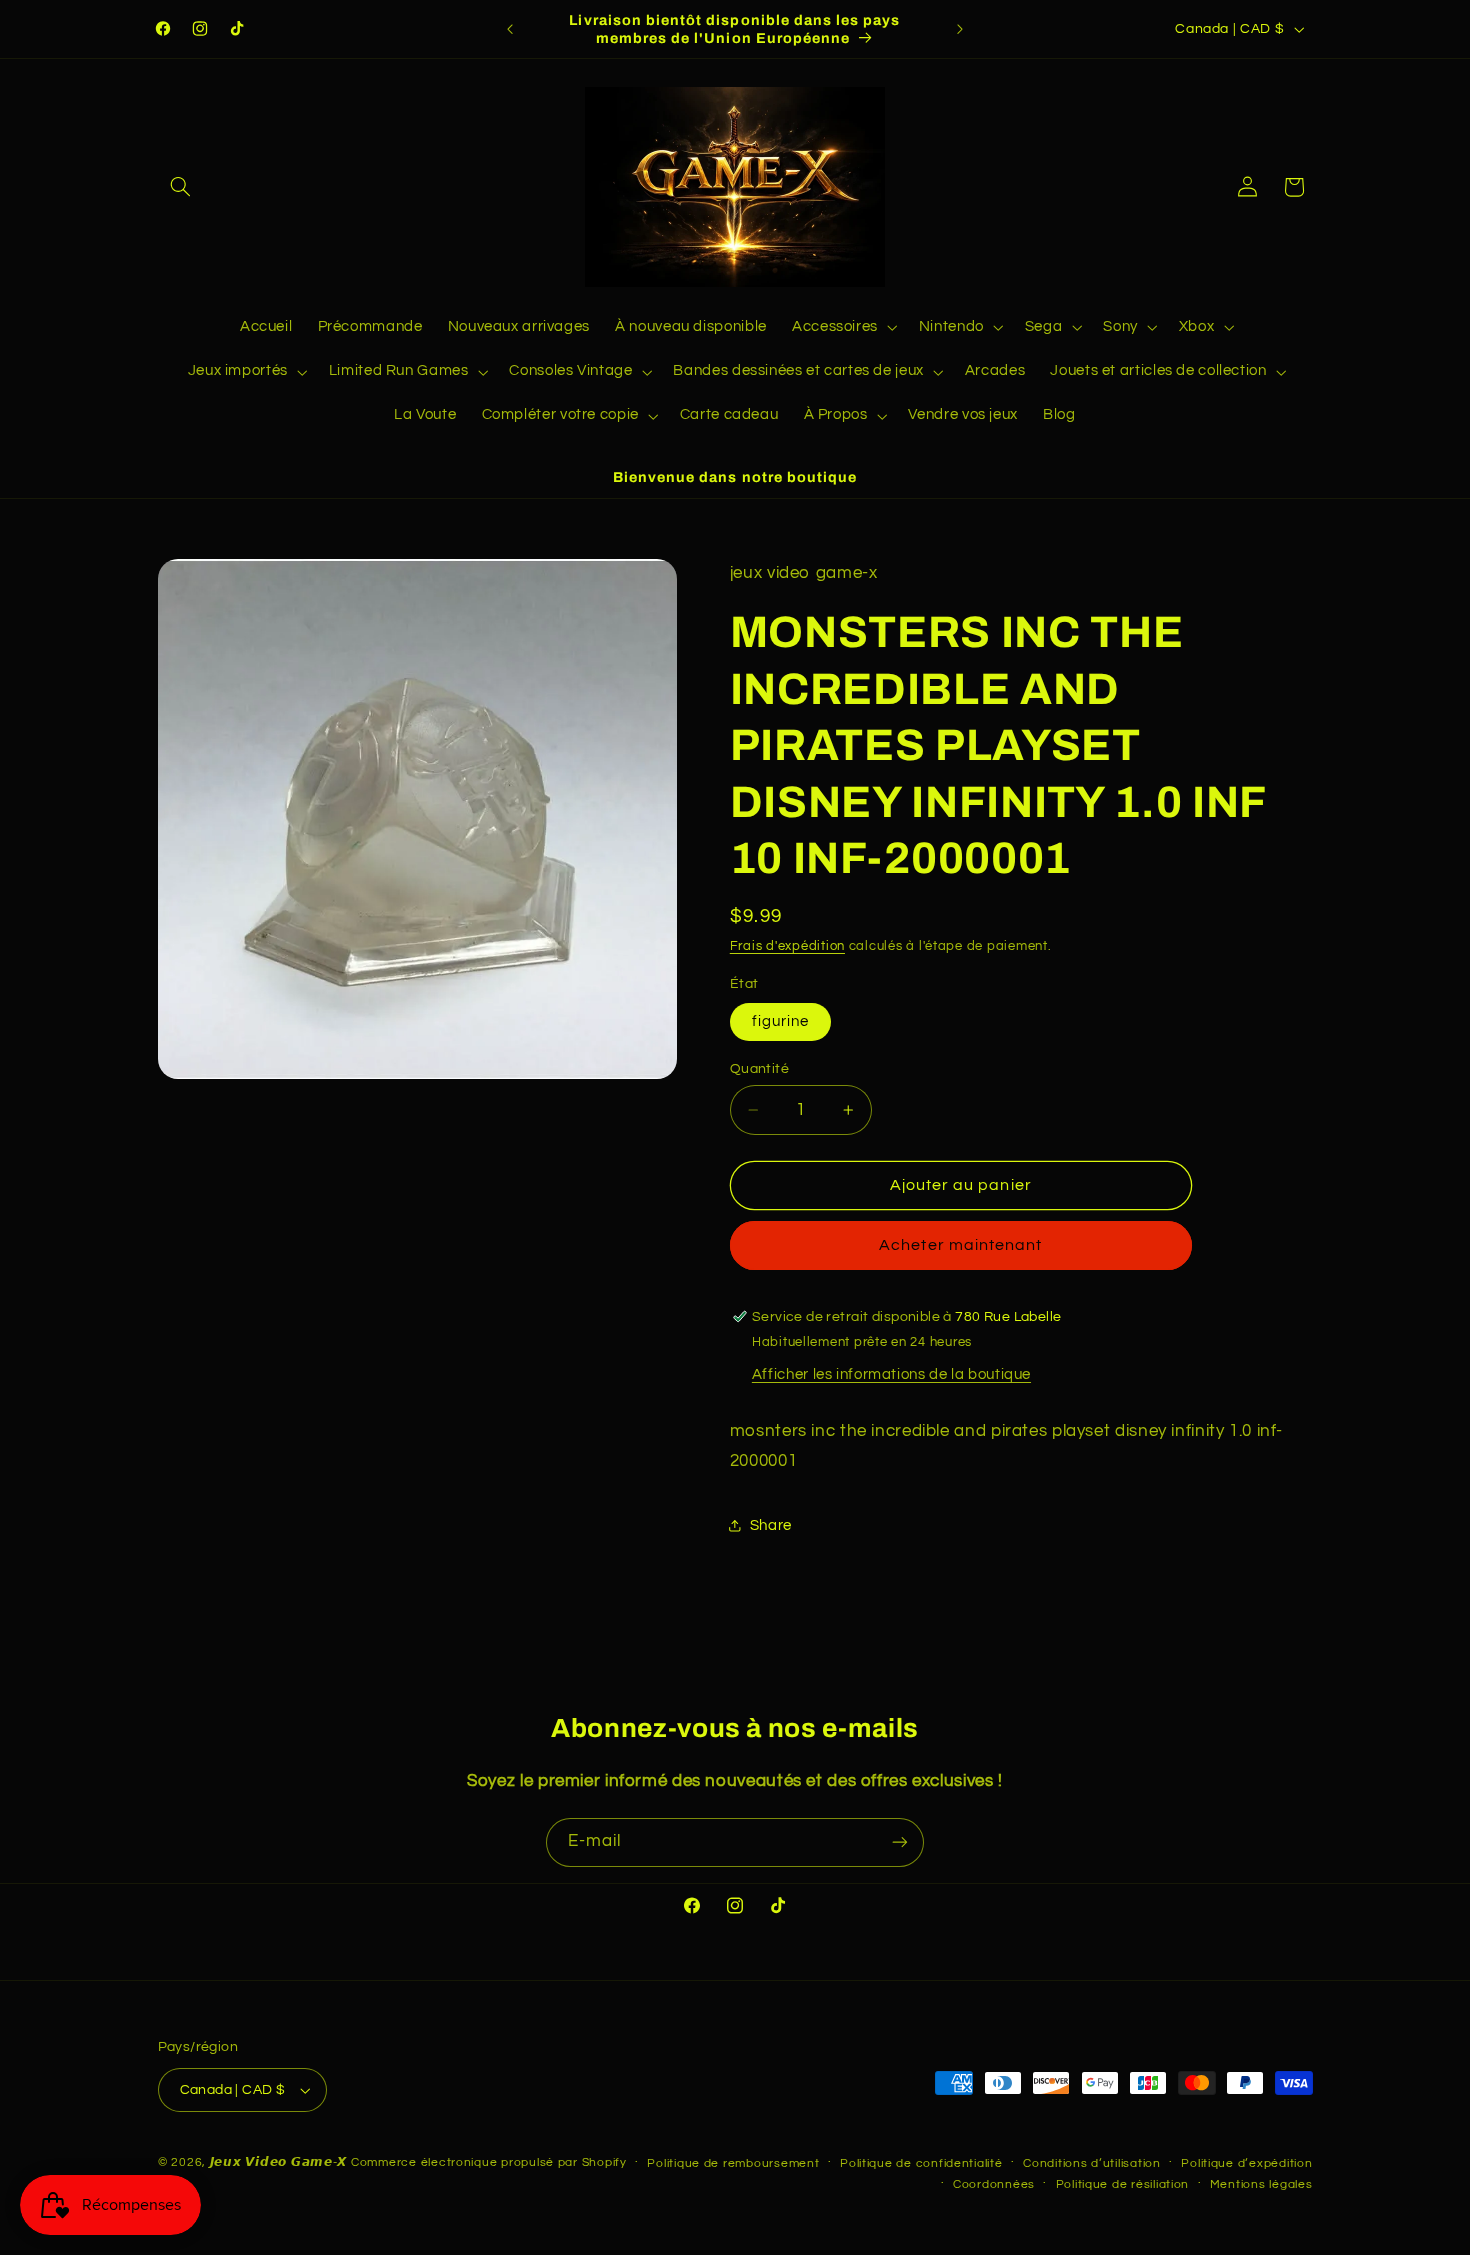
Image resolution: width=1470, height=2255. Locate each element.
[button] (181, 187)
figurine (780, 1021)
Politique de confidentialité (921, 2163)
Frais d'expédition (787, 946)
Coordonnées (994, 2184)
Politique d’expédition (1246, 2163)
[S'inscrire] (900, 1842)
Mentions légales (1261, 2184)
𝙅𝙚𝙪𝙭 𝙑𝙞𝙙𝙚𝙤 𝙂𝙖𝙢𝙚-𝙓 (279, 2162)
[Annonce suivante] (960, 29)
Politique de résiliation (1123, 2184)
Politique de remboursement (733, 2163)
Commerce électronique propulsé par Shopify (489, 2162)
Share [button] (771, 1525)
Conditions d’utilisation (1092, 2163)
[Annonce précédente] (510, 29)
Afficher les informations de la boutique (891, 1374)
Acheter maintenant (960, 1245)
